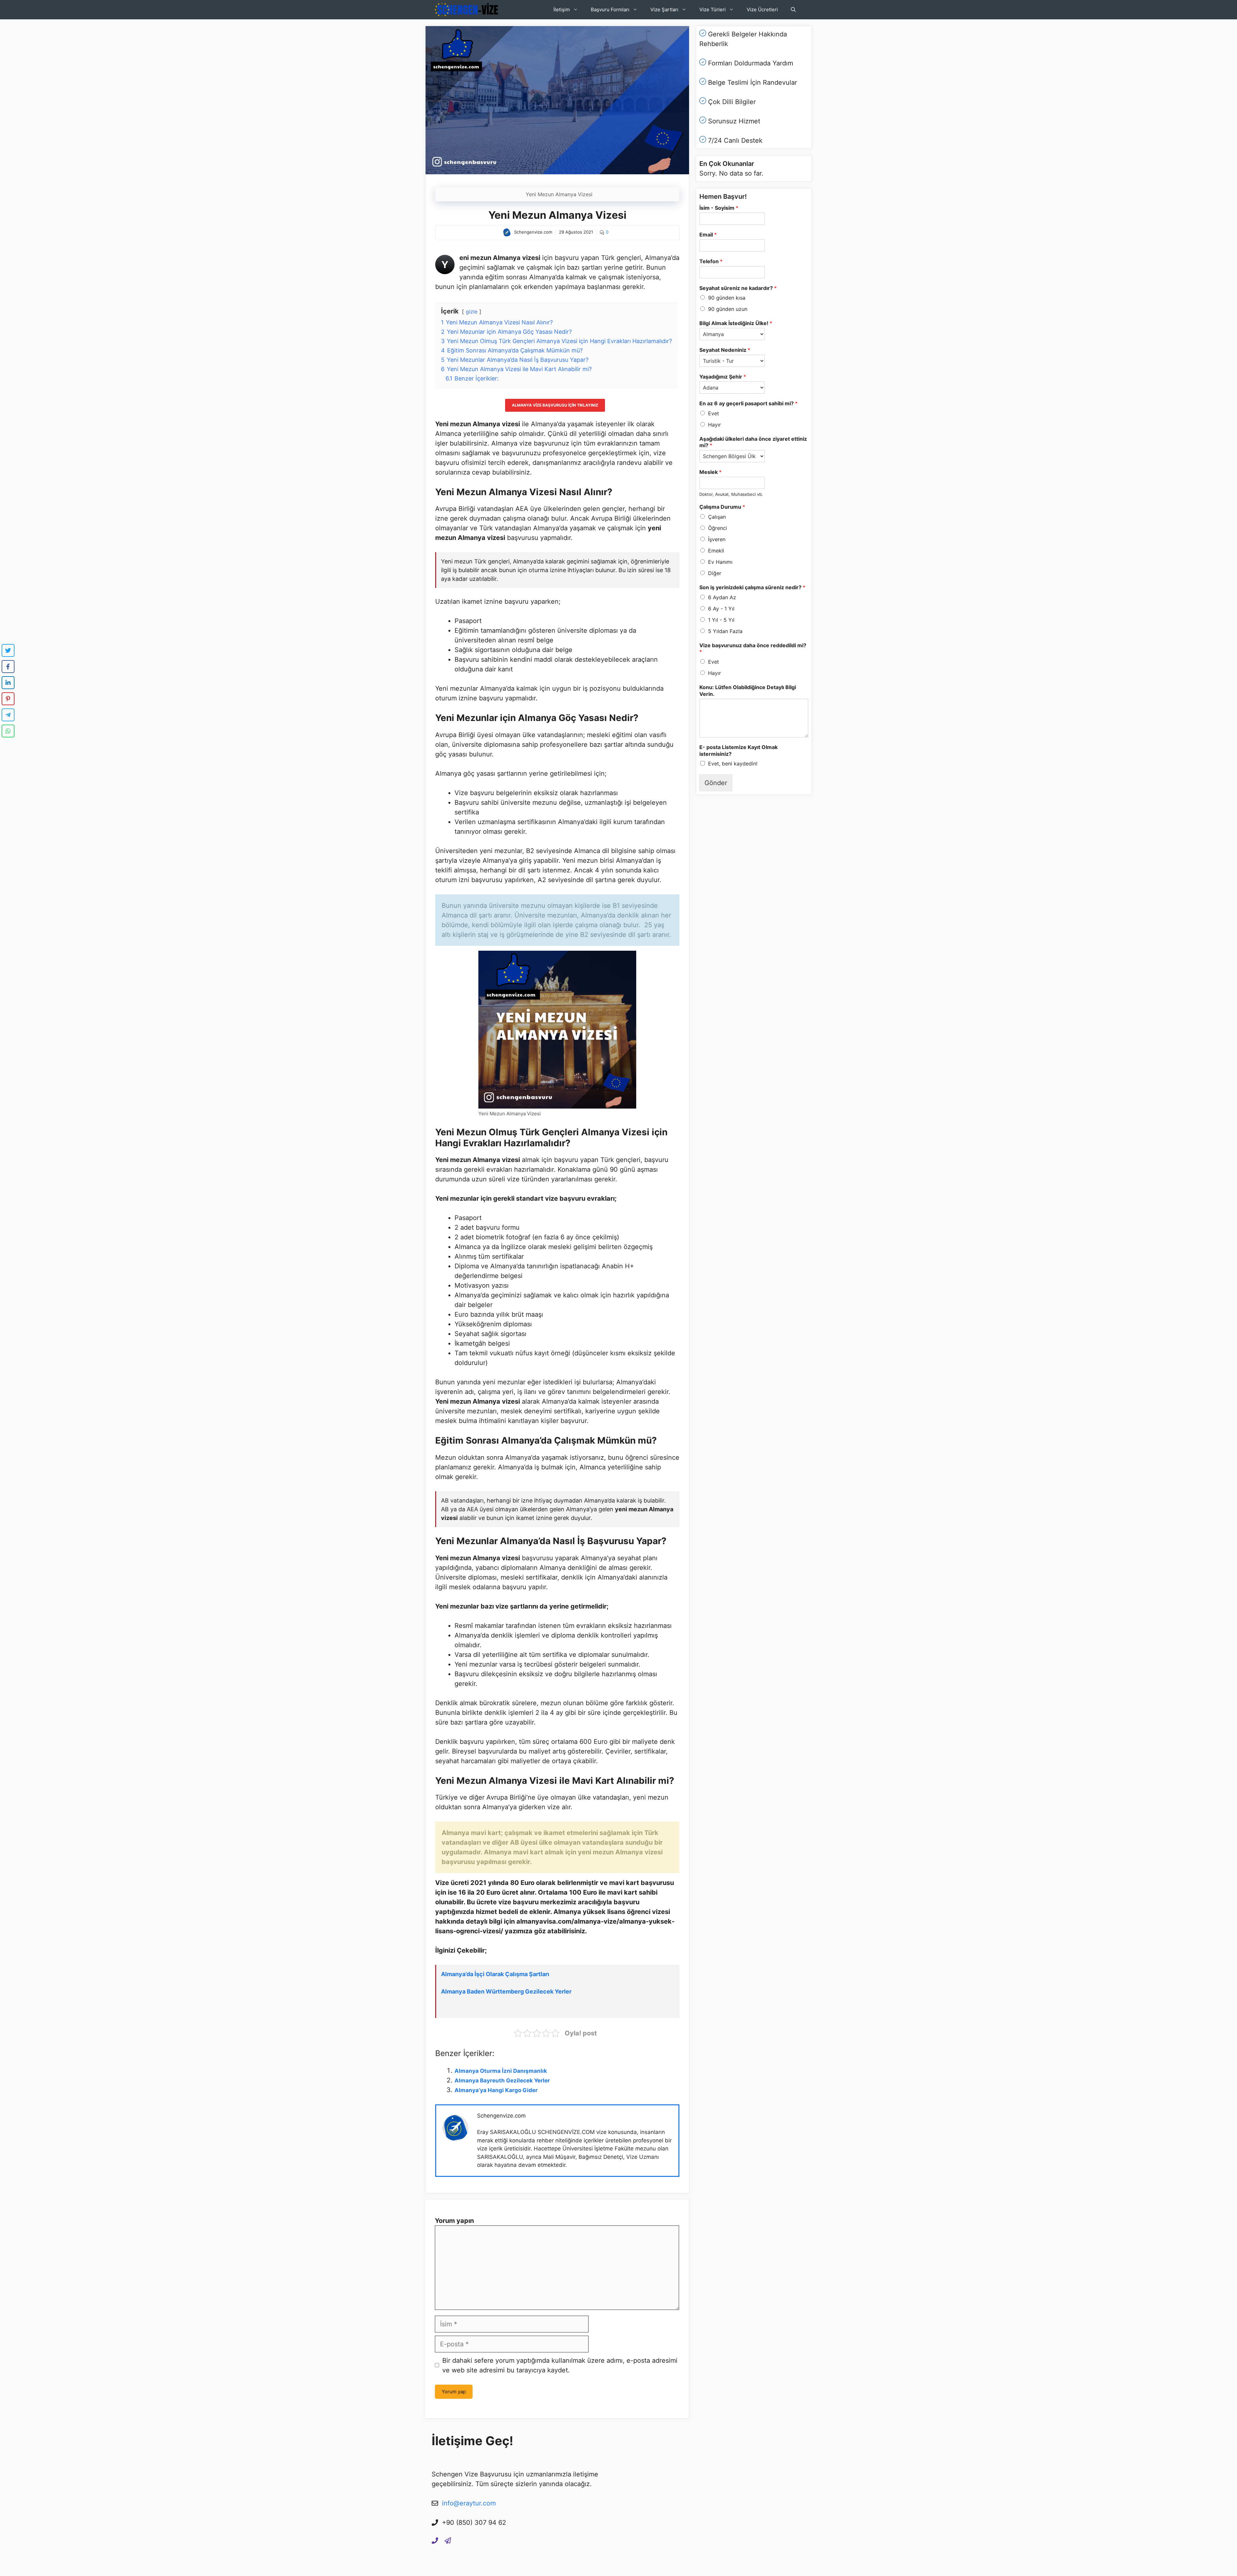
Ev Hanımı (720, 562)
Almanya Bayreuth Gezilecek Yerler (502, 2081)
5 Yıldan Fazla (725, 631)
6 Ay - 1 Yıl (721, 609)
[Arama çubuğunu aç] (793, 10)
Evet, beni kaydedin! (733, 764)
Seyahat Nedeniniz (725, 350)
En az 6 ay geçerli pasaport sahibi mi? (748, 403)
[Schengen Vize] (467, 10)
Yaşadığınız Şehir (723, 377)
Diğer (715, 573)
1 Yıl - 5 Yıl (721, 620)
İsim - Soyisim (719, 208)
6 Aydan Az (722, 597)
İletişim (562, 10)
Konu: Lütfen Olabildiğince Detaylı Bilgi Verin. (748, 691)
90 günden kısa (727, 298)
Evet (714, 413)
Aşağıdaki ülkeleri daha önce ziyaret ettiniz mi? (753, 442)
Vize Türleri (713, 10)
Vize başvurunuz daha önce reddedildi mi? (753, 649)
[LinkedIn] (8, 683)
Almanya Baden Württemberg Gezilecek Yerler (506, 1991)
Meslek (710, 472)
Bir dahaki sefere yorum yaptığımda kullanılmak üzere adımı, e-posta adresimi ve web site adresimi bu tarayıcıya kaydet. (560, 2365)
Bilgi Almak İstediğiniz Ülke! (736, 323)
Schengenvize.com (501, 2116)
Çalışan (717, 517)
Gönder (716, 783)
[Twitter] (8, 650)
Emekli (716, 551)
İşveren (717, 539)
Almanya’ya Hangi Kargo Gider (496, 2090)
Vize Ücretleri (762, 10)
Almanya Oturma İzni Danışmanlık (501, 2071)
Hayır (714, 425)
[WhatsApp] (8, 731)
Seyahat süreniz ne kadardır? (738, 288)
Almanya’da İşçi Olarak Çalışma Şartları (495, 1974)
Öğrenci (718, 528)
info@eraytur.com (469, 2503)
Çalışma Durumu (722, 507)
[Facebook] (8, 667)
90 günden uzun (728, 309)
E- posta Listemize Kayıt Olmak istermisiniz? (738, 750)
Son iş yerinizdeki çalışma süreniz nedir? (752, 587)
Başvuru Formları (610, 10)
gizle (472, 312)
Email (708, 235)
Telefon (711, 261)
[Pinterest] (8, 699)
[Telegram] (8, 715)
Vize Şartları (664, 10)
